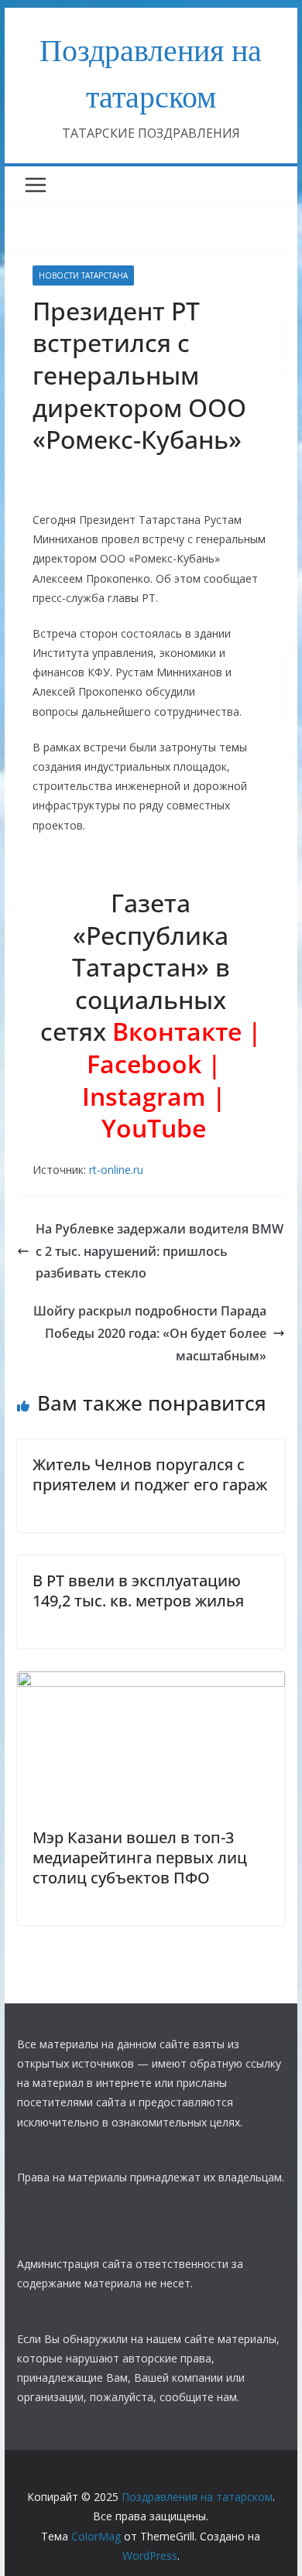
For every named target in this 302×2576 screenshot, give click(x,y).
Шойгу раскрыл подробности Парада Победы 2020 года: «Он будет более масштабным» (150, 1333)
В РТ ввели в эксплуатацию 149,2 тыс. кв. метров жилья (138, 1591)
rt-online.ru (116, 1170)
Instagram (144, 1096)
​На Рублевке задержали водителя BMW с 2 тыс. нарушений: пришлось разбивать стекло (160, 1251)
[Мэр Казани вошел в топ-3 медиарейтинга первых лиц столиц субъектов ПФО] (151, 1682)
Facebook (147, 1064)
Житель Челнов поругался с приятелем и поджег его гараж (150, 1474)
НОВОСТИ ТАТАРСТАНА (83, 275)
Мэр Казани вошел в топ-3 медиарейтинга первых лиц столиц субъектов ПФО (140, 1858)
